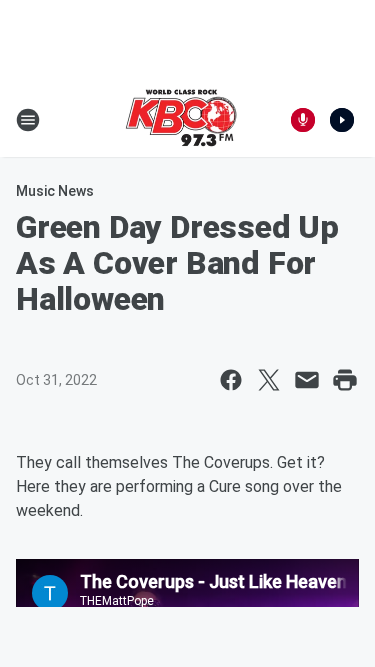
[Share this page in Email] (307, 380)
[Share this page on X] (269, 380)
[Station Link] (181, 120)
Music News (55, 191)
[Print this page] (345, 380)
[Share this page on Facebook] (231, 380)
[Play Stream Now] (342, 120)
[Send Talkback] (303, 120)
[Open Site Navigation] (28, 120)
